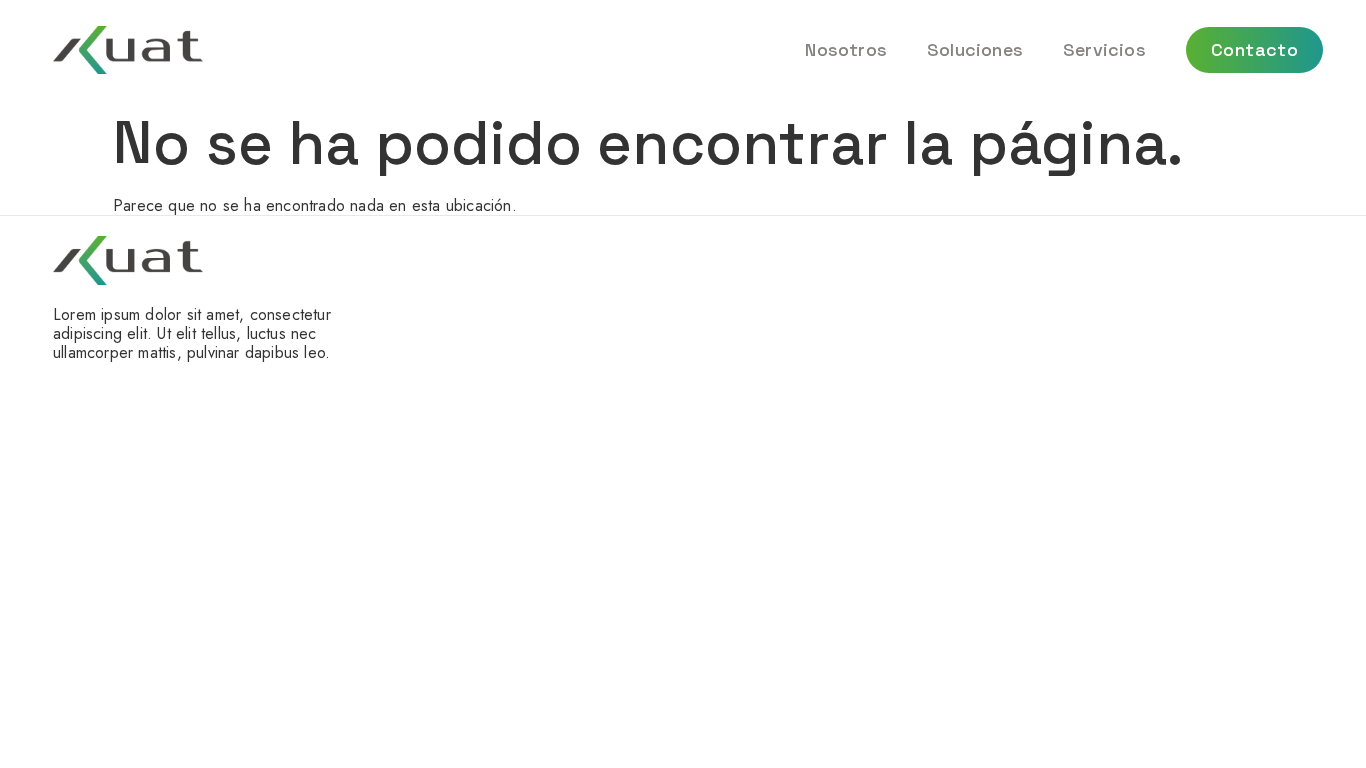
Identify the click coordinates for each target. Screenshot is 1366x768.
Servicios (1104, 49)
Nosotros (846, 49)
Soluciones (975, 49)
